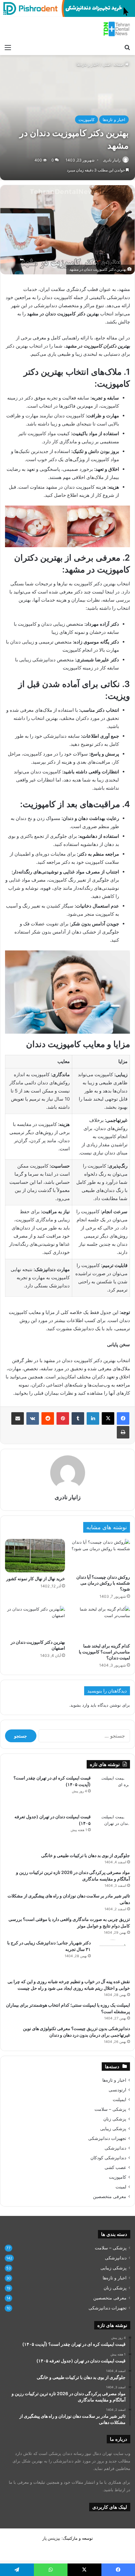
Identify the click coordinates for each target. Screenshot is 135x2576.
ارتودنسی (117, 2090)
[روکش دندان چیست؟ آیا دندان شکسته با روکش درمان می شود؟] (100, 1555)
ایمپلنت (119, 2100)
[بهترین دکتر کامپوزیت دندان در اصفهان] (35, 1621)
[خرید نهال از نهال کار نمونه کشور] (35, 1556)
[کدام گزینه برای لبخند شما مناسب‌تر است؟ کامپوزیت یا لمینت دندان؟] (100, 1623)
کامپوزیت (86, 120)
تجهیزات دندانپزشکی (107, 2138)
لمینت (121, 2187)
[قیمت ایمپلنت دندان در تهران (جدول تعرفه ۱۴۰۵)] (113, 1831)
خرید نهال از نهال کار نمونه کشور (36, 1578)
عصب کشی (115, 2167)
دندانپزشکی (115, 2148)
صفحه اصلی (114, 64)
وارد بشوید (80, 1705)
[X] (108, 1418)
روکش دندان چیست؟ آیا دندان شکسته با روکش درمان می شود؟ (103, 1583)
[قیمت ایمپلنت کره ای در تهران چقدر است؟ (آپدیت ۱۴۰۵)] (113, 1792)
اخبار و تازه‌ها (88, 64)
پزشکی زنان (115, 2119)
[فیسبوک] (123, 1418)
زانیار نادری (112, 160)
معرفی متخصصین (110, 2197)
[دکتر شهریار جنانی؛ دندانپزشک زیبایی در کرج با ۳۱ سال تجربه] (113, 1957)
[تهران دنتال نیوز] (117, 29)
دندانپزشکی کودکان (108, 2158)
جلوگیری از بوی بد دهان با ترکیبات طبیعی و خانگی (86, 1855)
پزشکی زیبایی (113, 2129)
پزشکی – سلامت (110, 2109)
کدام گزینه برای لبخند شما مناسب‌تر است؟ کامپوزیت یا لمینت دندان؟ (104, 1652)
